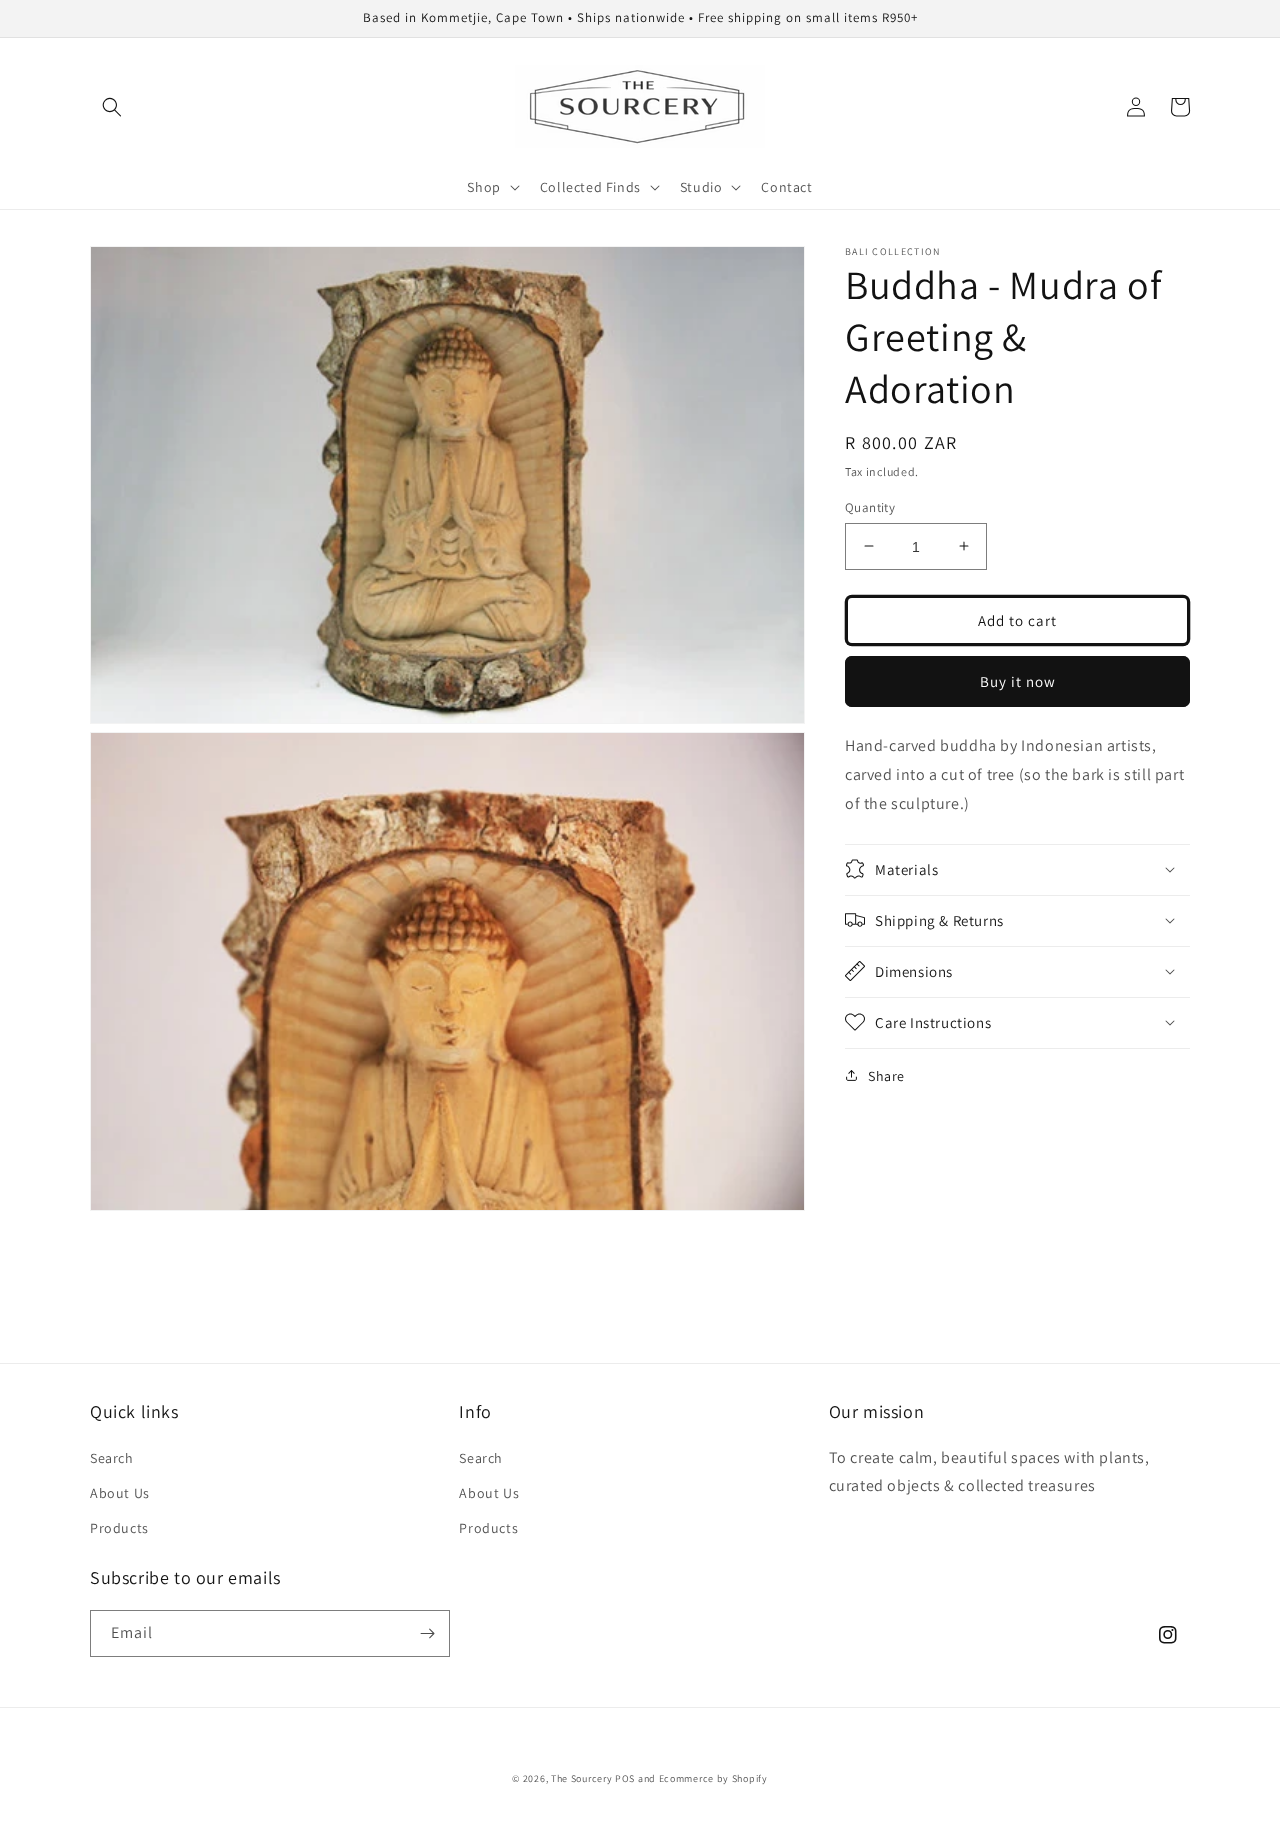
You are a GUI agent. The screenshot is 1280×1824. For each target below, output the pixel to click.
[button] (112, 107)
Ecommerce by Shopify (713, 1778)
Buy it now (1018, 680)
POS (625, 1778)
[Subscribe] (427, 1633)
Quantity (870, 506)
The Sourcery (583, 1778)
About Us (120, 1493)
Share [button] (886, 1075)
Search (112, 1458)
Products (119, 1528)
